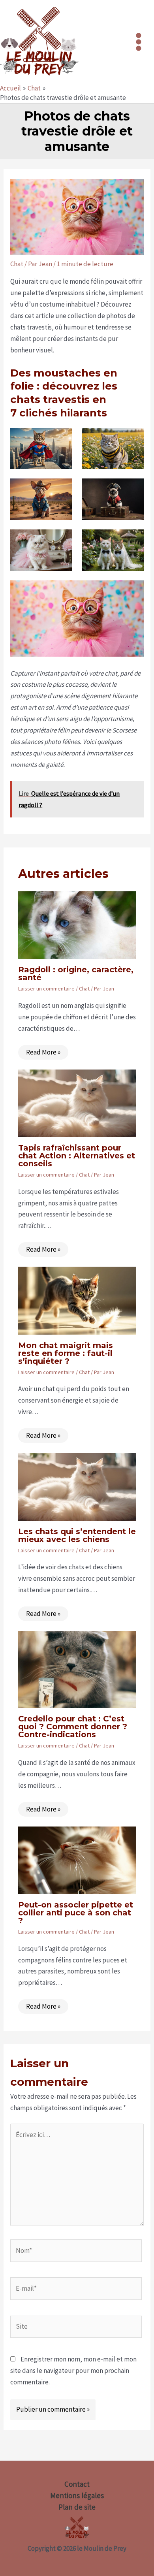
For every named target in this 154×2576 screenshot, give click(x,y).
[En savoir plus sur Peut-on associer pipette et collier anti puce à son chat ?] (77, 1860)
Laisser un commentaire (46, 989)
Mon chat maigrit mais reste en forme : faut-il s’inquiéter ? (66, 1353)
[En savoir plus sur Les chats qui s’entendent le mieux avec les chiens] (77, 1486)
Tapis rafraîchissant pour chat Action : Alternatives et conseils (77, 1156)
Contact (77, 2484)
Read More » (43, 1052)
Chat (17, 264)
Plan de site (77, 2507)
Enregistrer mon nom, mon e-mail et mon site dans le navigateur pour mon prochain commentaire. (73, 2371)
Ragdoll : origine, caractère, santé (76, 974)
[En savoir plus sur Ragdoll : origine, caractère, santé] (77, 925)
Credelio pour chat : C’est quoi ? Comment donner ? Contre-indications (73, 1727)
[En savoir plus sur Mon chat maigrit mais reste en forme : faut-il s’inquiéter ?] (77, 1300)
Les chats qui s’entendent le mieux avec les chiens (77, 1535)
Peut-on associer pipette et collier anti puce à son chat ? (76, 1913)
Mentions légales (77, 2495)
